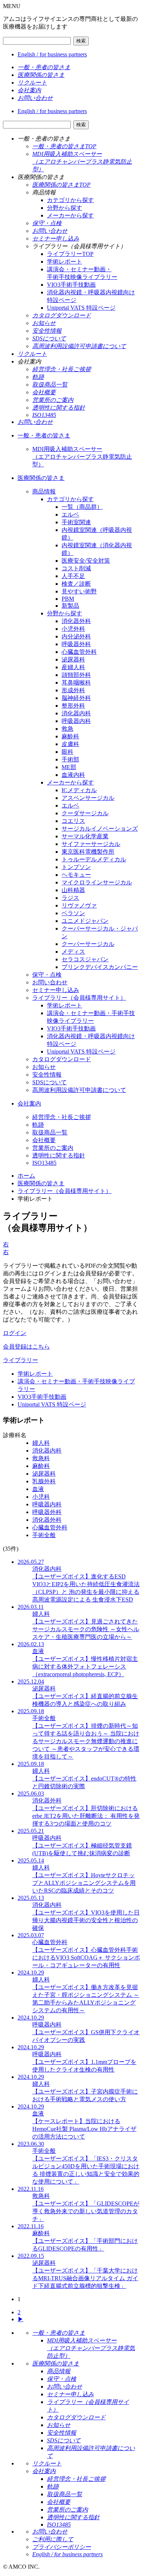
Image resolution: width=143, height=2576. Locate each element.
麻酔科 (70, 736)
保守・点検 (47, 975)
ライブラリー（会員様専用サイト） (79, 998)
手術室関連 (76, 522)
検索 (81, 41)
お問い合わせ (50, 982)
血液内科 (73, 775)
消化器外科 (76, 621)
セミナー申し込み (56, 990)
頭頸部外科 (76, 675)
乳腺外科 (44, 1481)
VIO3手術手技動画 (71, 285)
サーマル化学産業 (85, 836)
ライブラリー (21, 1360)
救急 (67, 729)
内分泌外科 (76, 636)
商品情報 (44, 491)
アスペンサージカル (88, 798)
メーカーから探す (70, 215)
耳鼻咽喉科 (76, 683)
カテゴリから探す (70, 200)
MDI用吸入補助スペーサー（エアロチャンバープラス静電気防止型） (82, 457)
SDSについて (49, 1082)
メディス (73, 952)
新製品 (70, 606)
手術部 (70, 759)
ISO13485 (44, 1163)
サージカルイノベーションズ (100, 829)
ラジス (70, 898)
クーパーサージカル (88, 944)
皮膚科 (70, 744)
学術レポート (65, 262)
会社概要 (44, 1140)
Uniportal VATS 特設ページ (81, 308)
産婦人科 (73, 667)
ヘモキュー (76, 875)
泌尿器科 (73, 659)
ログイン (15, 1333)
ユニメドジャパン (85, 921)
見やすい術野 (79, 591)
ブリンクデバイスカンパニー (100, 967)
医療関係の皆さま (41, 478)
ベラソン (73, 913)
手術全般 (44, 1535)
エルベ (70, 515)
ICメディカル (79, 790)
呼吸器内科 (76, 721)
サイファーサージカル (91, 844)
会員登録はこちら (26, 1347)
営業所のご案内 (53, 1148)
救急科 (41, 1458)
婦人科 (41, 1443)
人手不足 (73, 576)
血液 (38, 1489)
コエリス (73, 821)
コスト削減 (76, 568)
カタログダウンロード (62, 1059)
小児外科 (73, 629)
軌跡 (38, 1125)
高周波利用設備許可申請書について (79, 1090)
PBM (68, 599)
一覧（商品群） (82, 507)
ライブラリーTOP (70, 254)
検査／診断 (76, 584)
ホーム (26, 1176)
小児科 (41, 1497)
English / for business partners (52, 54)
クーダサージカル (85, 813)
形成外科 (73, 690)
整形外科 (73, 706)
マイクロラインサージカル (97, 882)
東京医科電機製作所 (88, 852)
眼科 (67, 752)
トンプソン (76, 867)
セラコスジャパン (85, 959)
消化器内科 (76, 713)
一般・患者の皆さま (44, 435)
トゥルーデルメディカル (94, 859)
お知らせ (44, 1067)
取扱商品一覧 (50, 1132)
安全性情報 (47, 1075)
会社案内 (29, 1104)
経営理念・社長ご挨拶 (62, 1117)
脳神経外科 (76, 698)
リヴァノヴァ (79, 905)
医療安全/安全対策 (86, 561)
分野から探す (65, 208)
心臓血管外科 (79, 652)
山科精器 (73, 890)
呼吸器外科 (76, 644)
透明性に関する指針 (59, 1155)
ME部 (69, 767)
